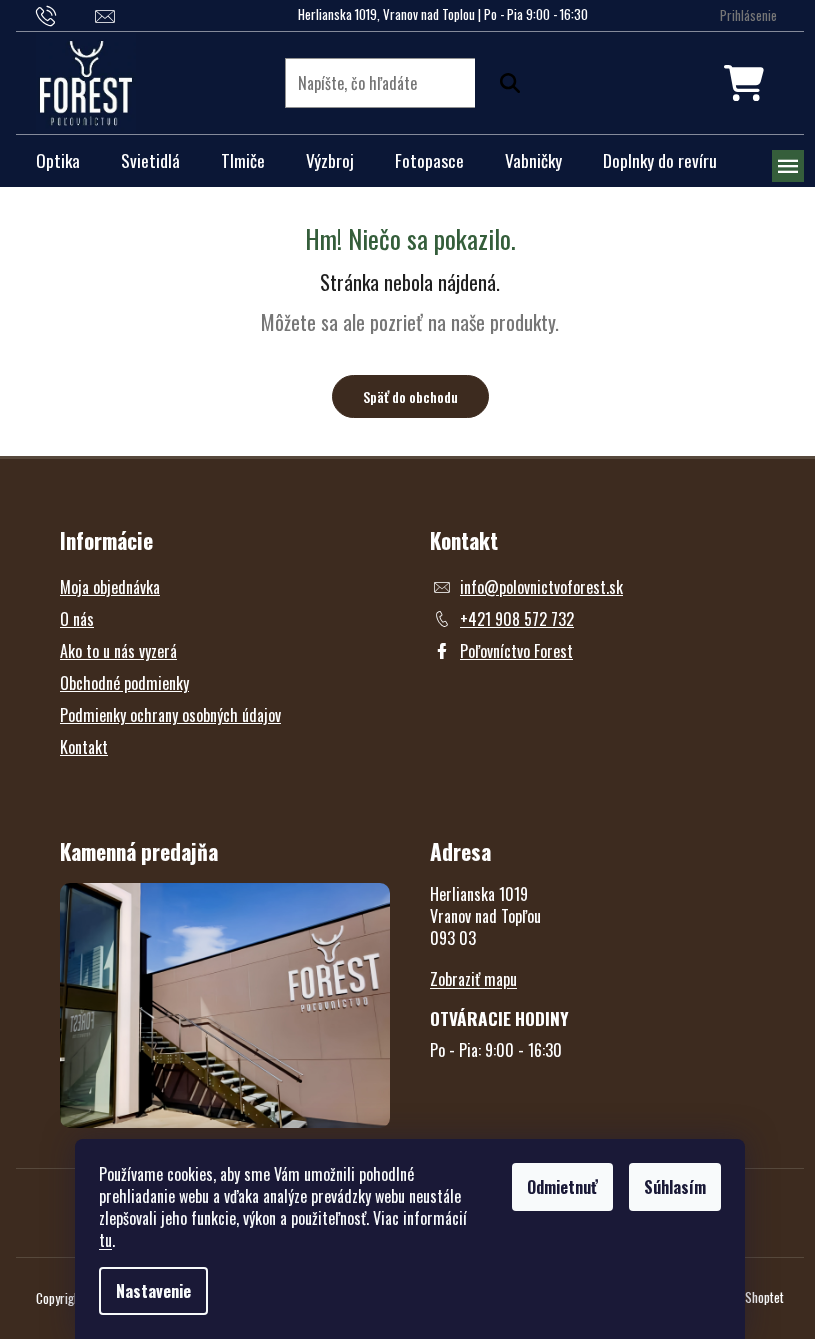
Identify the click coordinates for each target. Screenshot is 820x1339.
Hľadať (505, 83)
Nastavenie (153, 1291)
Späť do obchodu (410, 396)
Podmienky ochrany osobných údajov (170, 715)
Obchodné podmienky (124, 683)
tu (105, 1240)
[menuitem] (58, 161)
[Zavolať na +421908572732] (65, 14)
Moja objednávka (110, 587)
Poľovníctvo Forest (516, 651)
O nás (77, 619)
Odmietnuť (562, 1187)
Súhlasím (675, 1187)
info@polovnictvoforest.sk (541, 587)
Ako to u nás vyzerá (118, 651)
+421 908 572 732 (517, 619)
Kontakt (84, 747)
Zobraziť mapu (473, 979)
